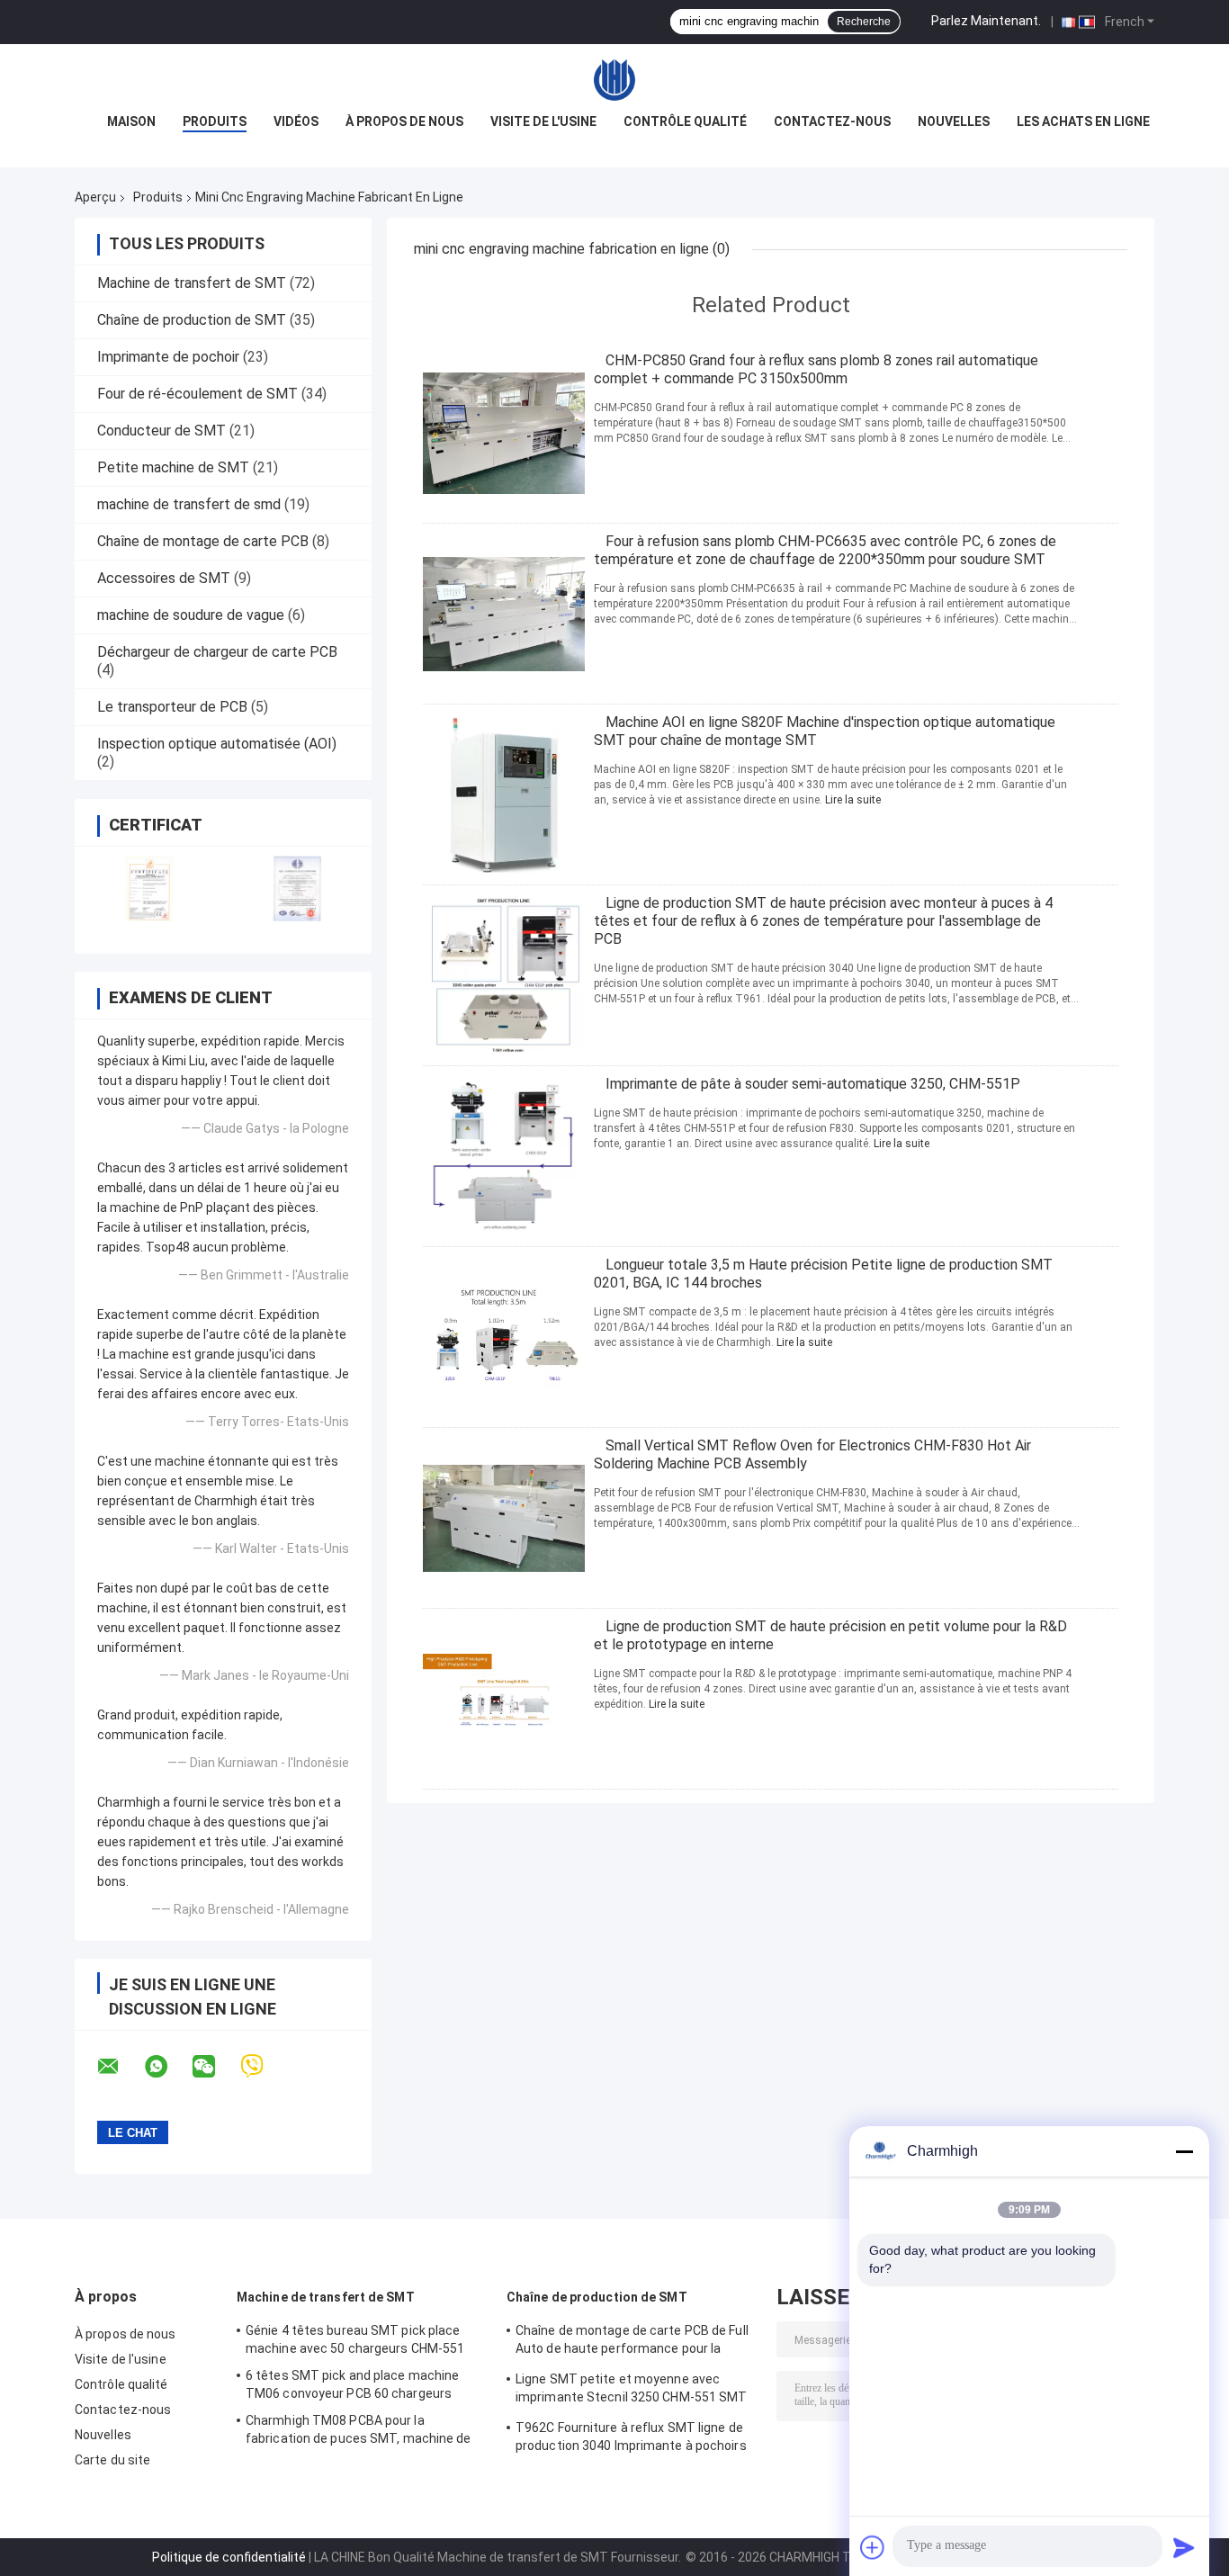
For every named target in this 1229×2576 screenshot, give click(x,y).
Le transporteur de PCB (172, 707)
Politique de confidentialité (229, 2557)
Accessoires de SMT (164, 578)
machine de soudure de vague (191, 615)
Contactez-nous (832, 121)
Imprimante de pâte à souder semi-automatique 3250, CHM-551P (813, 1084)
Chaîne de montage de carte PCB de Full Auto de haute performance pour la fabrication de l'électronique (632, 2342)
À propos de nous (404, 121)
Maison (131, 121)
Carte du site (112, 2460)
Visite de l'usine (543, 121)
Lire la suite (853, 800)
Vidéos (296, 121)
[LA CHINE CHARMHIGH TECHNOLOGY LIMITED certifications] (149, 889)
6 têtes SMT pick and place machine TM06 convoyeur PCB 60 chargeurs (352, 2384)
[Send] (1184, 2547)
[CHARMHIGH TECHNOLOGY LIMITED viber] (263, 2066)
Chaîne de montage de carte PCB (203, 541)
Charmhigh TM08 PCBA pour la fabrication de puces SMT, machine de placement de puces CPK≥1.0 (359, 2432)
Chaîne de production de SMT (192, 320)
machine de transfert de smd (189, 504)
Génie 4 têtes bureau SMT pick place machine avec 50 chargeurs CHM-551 (355, 2339)
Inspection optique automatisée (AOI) (217, 744)
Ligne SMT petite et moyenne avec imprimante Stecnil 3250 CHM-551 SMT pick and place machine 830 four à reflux (633, 2391)
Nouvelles (954, 121)
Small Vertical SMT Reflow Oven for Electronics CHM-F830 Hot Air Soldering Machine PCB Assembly (812, 1454)
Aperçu (95, 197)
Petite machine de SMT (173, 467)
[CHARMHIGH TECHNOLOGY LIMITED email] (120, 2067)
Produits (215, 121)
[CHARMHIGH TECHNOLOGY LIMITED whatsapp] (167, 2067)
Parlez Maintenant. (986, 21)
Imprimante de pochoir (168, 357)
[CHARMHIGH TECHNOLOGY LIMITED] (614, 80)
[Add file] (873, 2547)
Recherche (864, 22)
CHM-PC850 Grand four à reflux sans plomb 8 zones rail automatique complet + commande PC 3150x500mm (816, 369)
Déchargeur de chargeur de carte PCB (217, 652)
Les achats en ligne (1083, 121)
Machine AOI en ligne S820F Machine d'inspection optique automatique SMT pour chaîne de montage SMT (825, 731)
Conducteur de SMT (161, 431)
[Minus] (1184, 2151)
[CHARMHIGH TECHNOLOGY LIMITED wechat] (215, 2067)
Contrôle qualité (685, 121)
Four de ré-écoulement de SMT (197, 394)
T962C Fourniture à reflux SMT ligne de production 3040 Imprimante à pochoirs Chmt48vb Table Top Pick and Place (631, 2439)
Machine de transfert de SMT (192, 283)
